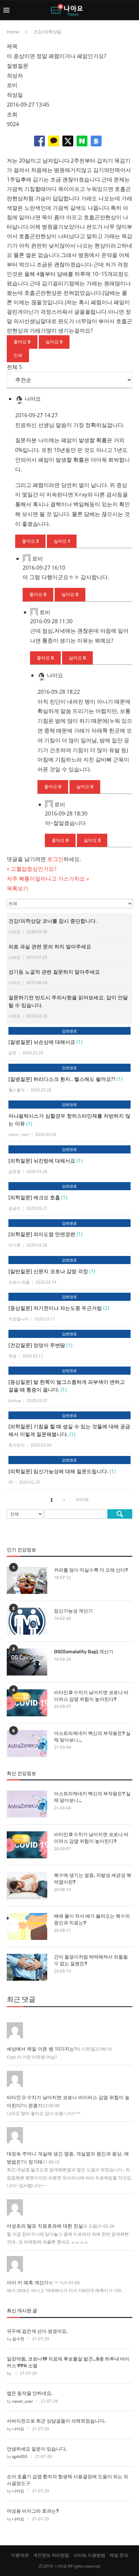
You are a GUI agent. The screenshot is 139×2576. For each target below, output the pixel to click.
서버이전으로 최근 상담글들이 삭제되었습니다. (56, 2421)
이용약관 (20, 2555)
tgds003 (20, 2456)
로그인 (55, 859)
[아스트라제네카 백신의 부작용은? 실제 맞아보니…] (27, 1744)
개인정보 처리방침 (51, 2555)
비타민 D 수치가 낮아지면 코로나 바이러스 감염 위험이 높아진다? (91, 1696)
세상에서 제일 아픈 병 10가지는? (41, 2049)
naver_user (23, 2401)
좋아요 (22, 342)
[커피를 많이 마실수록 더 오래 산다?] (27, 1580)
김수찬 (18, 2339)
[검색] (120, 1514)
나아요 (18, 2429)
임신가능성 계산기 (73, 1611)
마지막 (82, 1499)
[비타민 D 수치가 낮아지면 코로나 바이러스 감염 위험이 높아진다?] (27, 1703)
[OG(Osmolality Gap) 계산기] (27, 1662)
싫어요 (54, 342)
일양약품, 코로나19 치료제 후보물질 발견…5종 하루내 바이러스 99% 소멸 (68, 2362)
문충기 (35, 2105)
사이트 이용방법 (89, 2555)
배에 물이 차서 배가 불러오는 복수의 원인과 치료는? (92, 1920)
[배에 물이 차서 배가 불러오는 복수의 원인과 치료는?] (27, 1926)
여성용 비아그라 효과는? (33, 2511)
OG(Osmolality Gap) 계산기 (84, 1652)
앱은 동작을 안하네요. (30, 2393)
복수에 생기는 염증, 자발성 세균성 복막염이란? (93, 1879)
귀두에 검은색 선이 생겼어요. (37, 2331)
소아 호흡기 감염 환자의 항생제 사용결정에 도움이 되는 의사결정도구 (67, 2480)
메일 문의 (119, 2555)
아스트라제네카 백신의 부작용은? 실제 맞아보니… (92, 1737)
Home (13, 32)
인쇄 (18, 355)
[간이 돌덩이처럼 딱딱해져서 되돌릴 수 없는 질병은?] (27, 1967)
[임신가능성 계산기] (27, 1621)
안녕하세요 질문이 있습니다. (37, 2449)
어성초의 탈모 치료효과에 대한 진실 (45, 2226)
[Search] (132, 10)
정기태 (35, 2162)
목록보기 (18, 888)
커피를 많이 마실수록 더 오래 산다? (91, 1570)
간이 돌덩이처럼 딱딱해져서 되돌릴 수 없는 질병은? (91, 1960)
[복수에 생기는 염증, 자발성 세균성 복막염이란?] (27, 1886)
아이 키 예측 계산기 (28, 2282)
